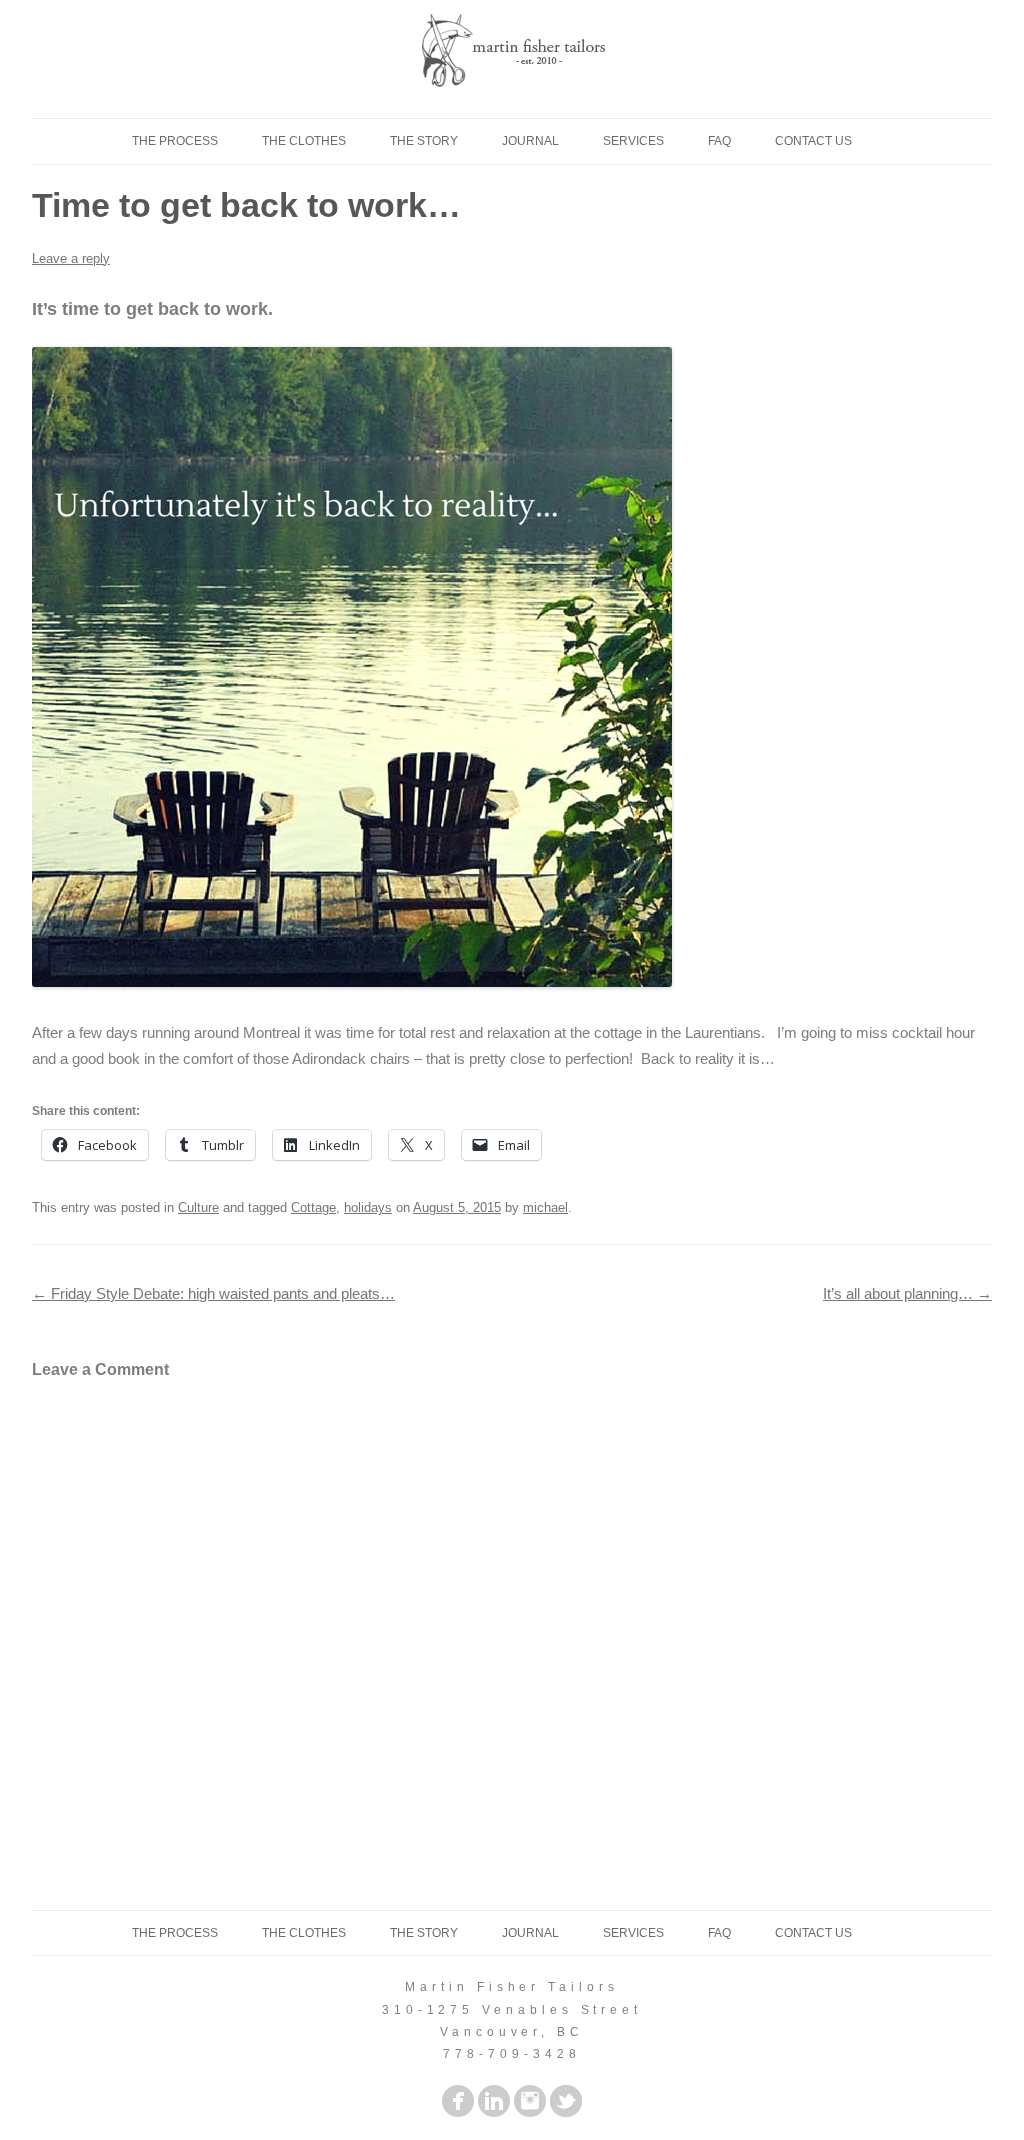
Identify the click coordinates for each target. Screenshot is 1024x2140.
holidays (368, 1207)
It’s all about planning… (907, 1293)
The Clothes (304, 141)
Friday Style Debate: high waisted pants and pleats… (213, 1293)
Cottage (313, 1207)
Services (633, 141)
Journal (530, 141)
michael (545, 1207)
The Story (424, 141)
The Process (175, 141)
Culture (198, 1207)
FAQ (719, 141)
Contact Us (813, 141)
